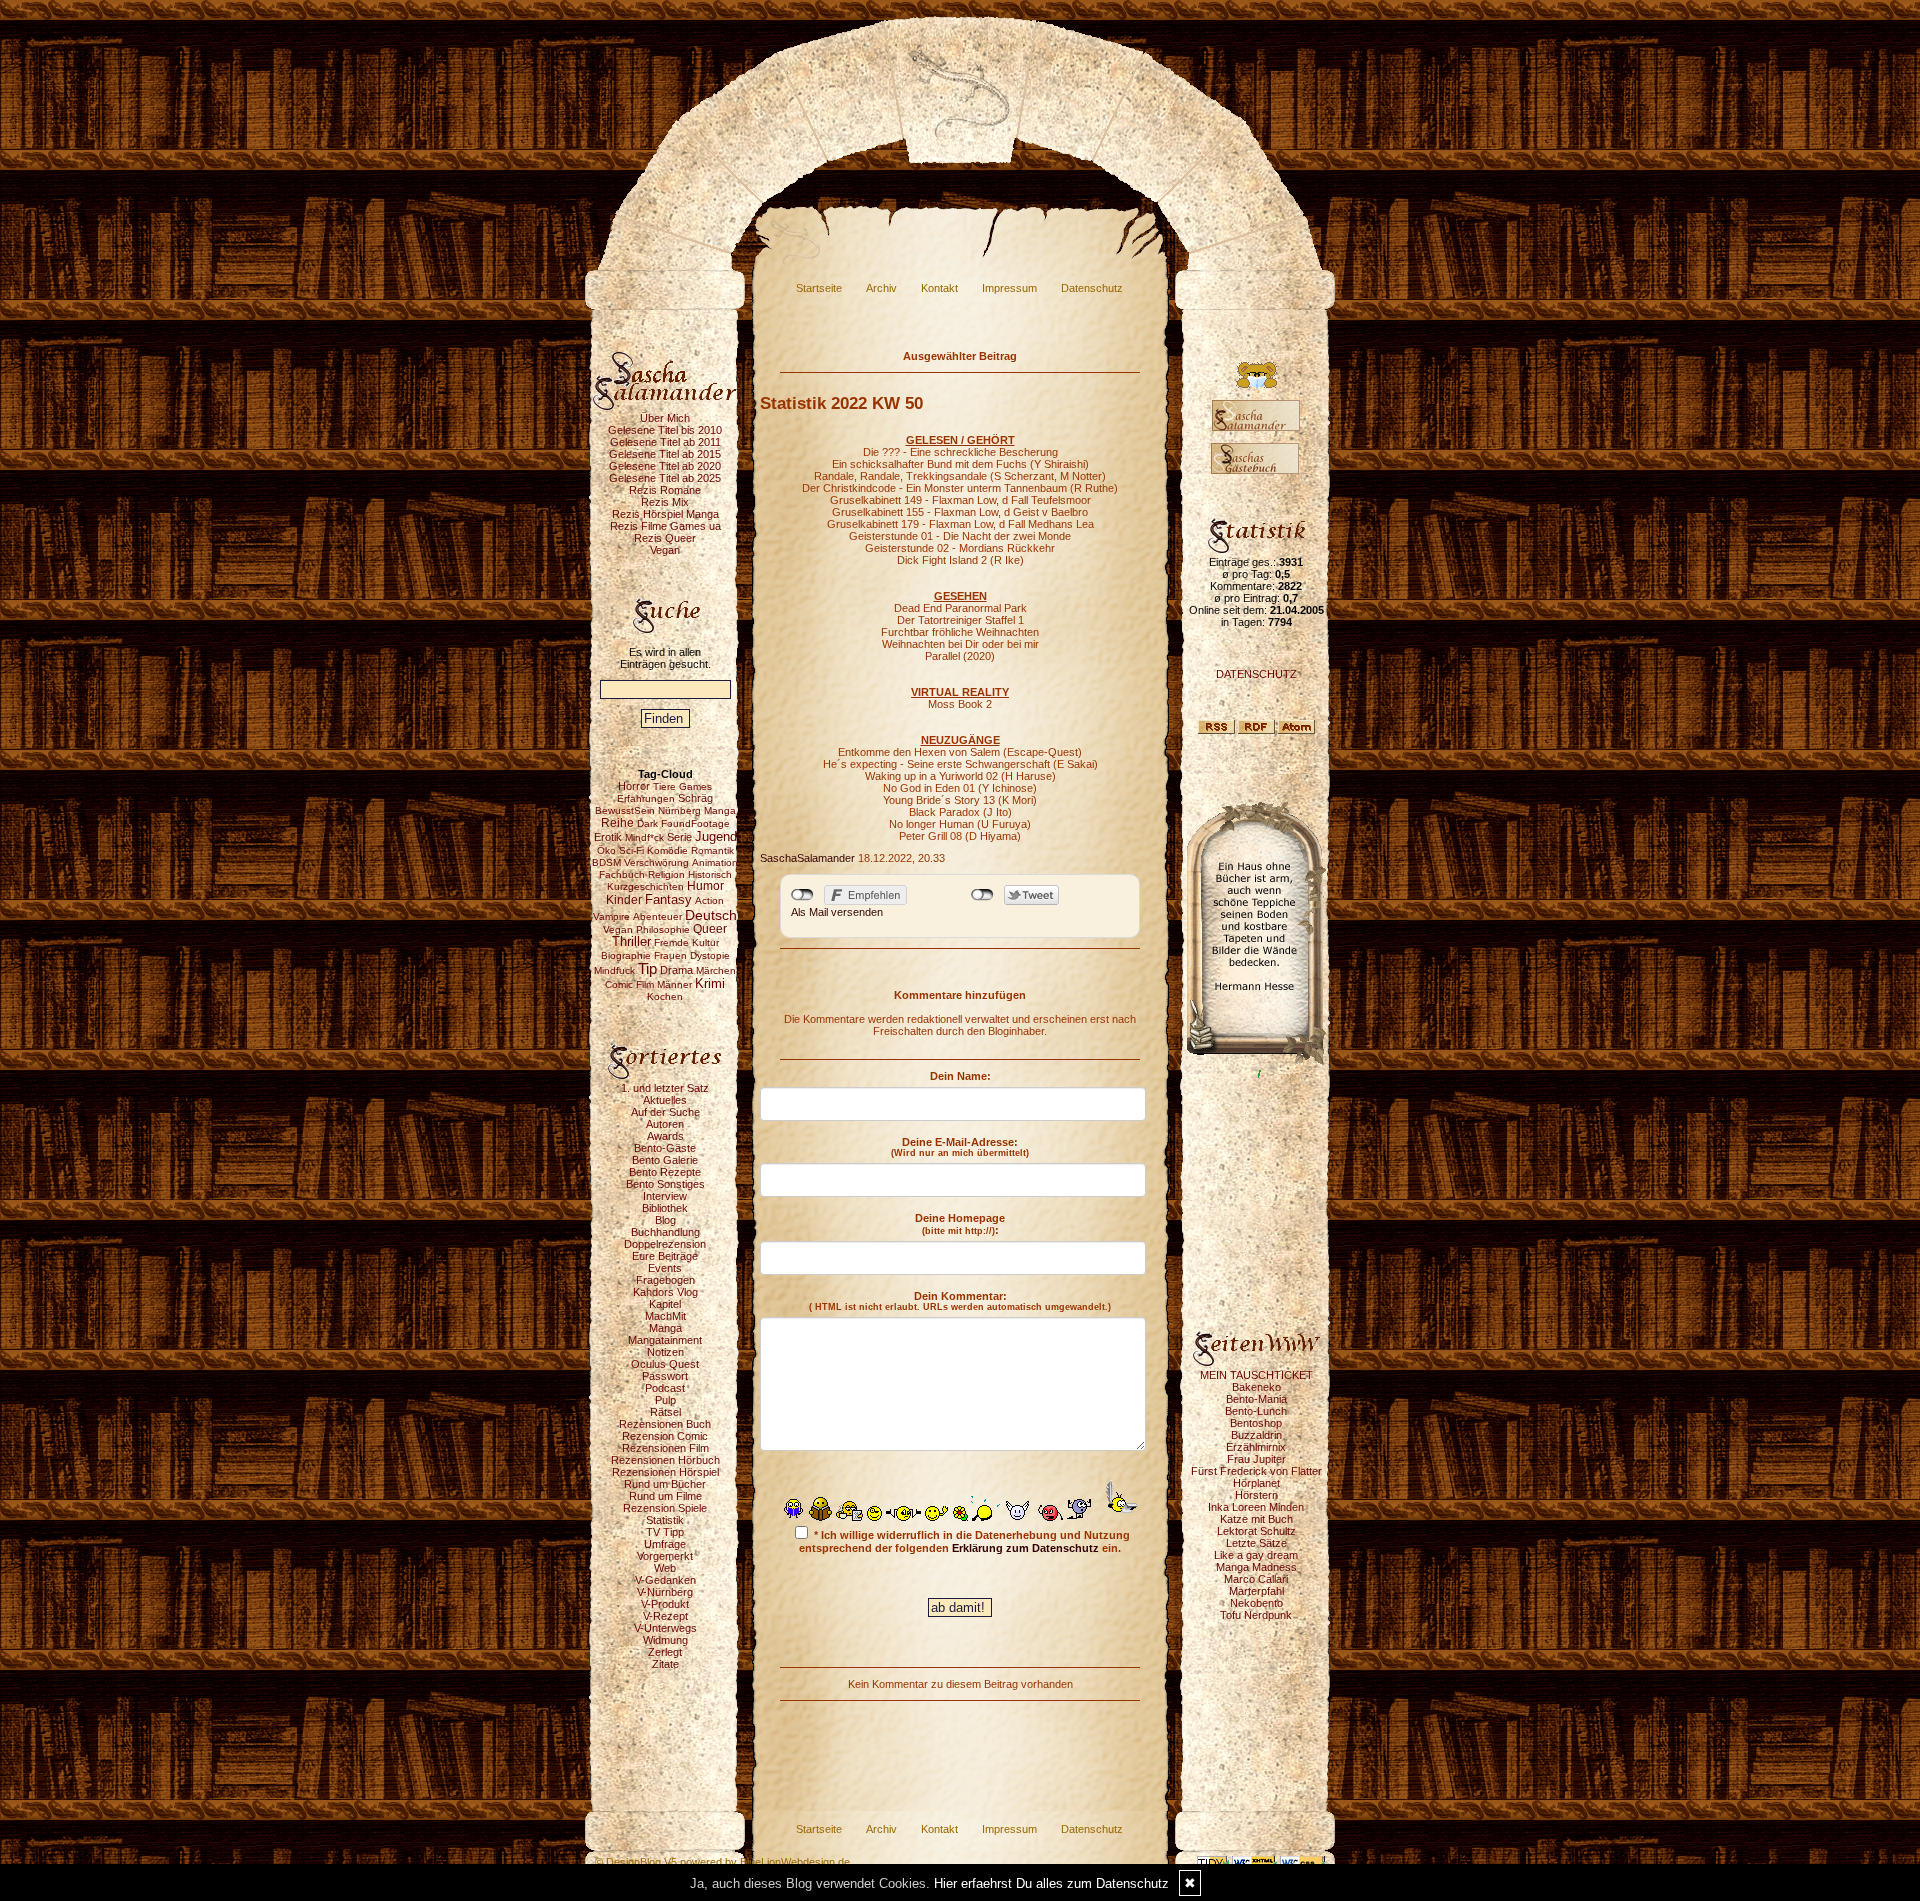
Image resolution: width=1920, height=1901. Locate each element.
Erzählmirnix (1256, 1447)
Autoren (665, 1124)
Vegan (665, 550)
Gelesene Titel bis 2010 (665, 430)
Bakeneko (1256, 1387)
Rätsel (665, 1412)
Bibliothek (665, 1208)
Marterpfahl (1256, 1591)
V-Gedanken (665, 1580)
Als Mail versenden (837, 912)
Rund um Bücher (665, 1484)
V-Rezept (665, 1616)
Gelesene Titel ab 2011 (665, 442)
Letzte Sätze (1256, 1543)
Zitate (665, 1664)
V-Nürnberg (665, 1592)
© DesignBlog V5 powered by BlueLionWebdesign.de (722, 1862)
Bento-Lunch (1256, 1411)
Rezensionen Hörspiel (665, 1472)
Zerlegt (665, 1652)
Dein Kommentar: (960, 1301)
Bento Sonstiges (665, 1184)
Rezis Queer (665, 538)
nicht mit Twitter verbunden (982, 895)
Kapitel (665, 1304)
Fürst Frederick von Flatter (1256, 1471)
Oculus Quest (665, 1364)
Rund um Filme (665, 1496)
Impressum (1009, 288)
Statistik (665, 1520)
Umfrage (665, 1544)
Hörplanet (1256, 1483)
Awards (665, 1136)
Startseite (819, 288)
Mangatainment (665, 1340)
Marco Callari (1256, 1579)
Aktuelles (665, 1100)
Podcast (665, 1388)
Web (665, 1568)
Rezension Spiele (665, 1508)
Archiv (881, 288)
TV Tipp (665, 1532)
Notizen (665, 1352)
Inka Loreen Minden (1256, 1507)
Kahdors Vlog (665, 1292)
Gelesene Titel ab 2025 (665, 478)
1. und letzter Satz (665, 1088)
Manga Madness (1256, 1567)
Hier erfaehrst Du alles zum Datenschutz (1051, 1883)
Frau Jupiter (1256, 1459)
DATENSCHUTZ (1256, 674)
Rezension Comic (665, 1436)
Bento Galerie (665, 1160)
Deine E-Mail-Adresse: (960, 1147)
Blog (665, 1220)
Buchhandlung (665, 1232)
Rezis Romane (665, 490)
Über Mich (665, 418)
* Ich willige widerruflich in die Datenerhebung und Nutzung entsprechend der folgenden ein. (964, 1541)
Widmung (665, 1640)
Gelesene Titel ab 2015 (665, 454)
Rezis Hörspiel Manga (665, 514)
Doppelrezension (665, 1244)
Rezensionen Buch (665, 1424)
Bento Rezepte (665, 1172)
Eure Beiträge (665, 1256)
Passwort (665, 1376)
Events (665, 1268)
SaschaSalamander (807, 858)
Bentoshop (1256, 1423)
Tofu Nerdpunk (1256, 1615)
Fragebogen (665, 1280)
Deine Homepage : (960, 1224)
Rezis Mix (665, 502)
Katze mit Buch (1256, 1519)
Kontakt (939, 288)
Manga (665, 1328)
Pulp (665, 1400)
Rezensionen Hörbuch (665, 1460)
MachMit (665, 1316)
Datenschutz (1092, 288)
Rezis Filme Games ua (665, 526)
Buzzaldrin (1256, 1435)
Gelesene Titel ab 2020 (665, 466)
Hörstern (1256, 1495)
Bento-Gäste (665, 1148)
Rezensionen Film (665, 1448)
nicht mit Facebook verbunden (802, 895)
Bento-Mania (1256, 1399)
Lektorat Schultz (1256, 1531)
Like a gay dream (1256, 1555)
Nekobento (1256, 1603)
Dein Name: (960, 1076)
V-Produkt (665, 1604)
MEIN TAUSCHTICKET (1256, 1375)
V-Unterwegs (665, 1628)
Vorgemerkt (665, 1556)
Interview (665, 1196)
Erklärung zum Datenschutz (1025, 1548)
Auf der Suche (665, 1112)
